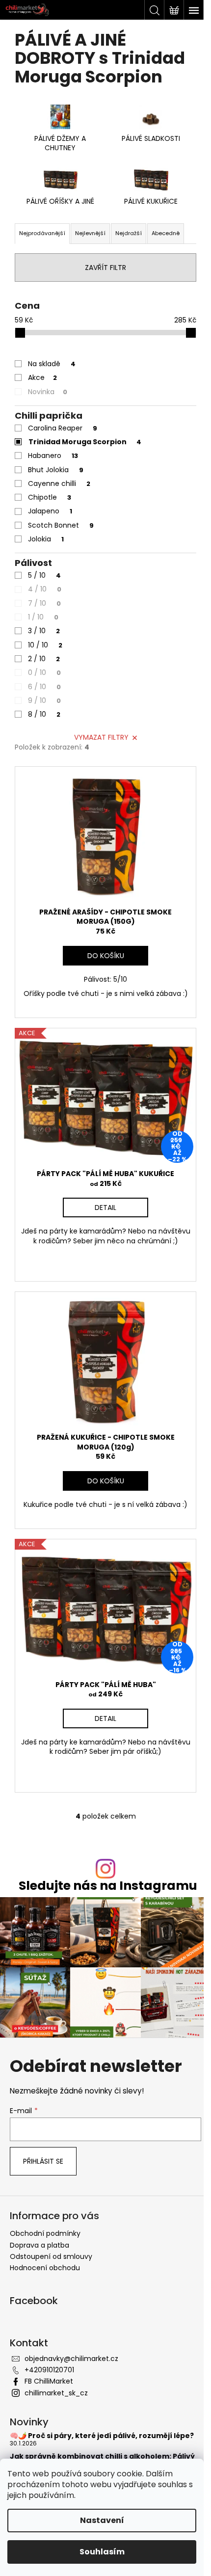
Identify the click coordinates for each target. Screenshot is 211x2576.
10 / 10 (45, 645)
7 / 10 (44, 603)
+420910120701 (49, 2370)
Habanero (53, 456)
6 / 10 (44, 687)
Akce (42, 377)
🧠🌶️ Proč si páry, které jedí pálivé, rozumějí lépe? (102, 2436)
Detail (105, 1207)
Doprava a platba (40, 2245)
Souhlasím (102, 2552)
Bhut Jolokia (56, 470)
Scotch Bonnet (61, 525)
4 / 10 (45, 589)
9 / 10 (44, 700)
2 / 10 (44, 659)
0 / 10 (44, 672)
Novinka (48, 392)
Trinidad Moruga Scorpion (85, 442)
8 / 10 (44, 714)
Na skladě (52, 364)
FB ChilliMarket (49, 2381)
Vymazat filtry (101, 737)
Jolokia (46, 539)
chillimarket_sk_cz (56, 2393)
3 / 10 (44, 631)
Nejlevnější (90, 233)
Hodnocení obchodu (45, 2268)
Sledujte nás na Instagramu (108, 1886)
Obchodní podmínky (45, 2233)
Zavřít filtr (105, 268)
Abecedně (166, 233)
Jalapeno (50, 511)
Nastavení (102, 2520)
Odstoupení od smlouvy (51, 2256)
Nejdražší (129, 233)
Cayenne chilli (59, 483)
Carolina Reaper (63, 428)
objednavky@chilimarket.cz (71, 2359)
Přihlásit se (43, 2161)
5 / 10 (44, 575)
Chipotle (50, 497)
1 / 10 (43, 617)
